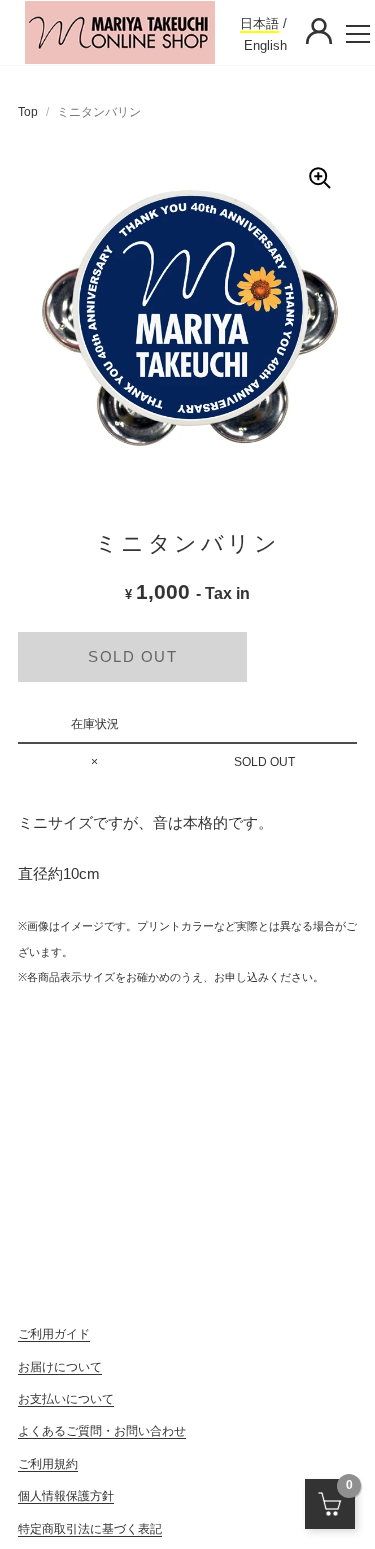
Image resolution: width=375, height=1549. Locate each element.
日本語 (259, 23)
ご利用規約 (48, 1464)
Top (28, 112)
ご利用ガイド (54, 1334)
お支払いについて (66, 1399)
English (265, 45)
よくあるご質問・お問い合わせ (102, 1431)
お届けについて (60, 1367)
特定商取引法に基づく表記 (90, 1529)
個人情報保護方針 (66, 1496)
